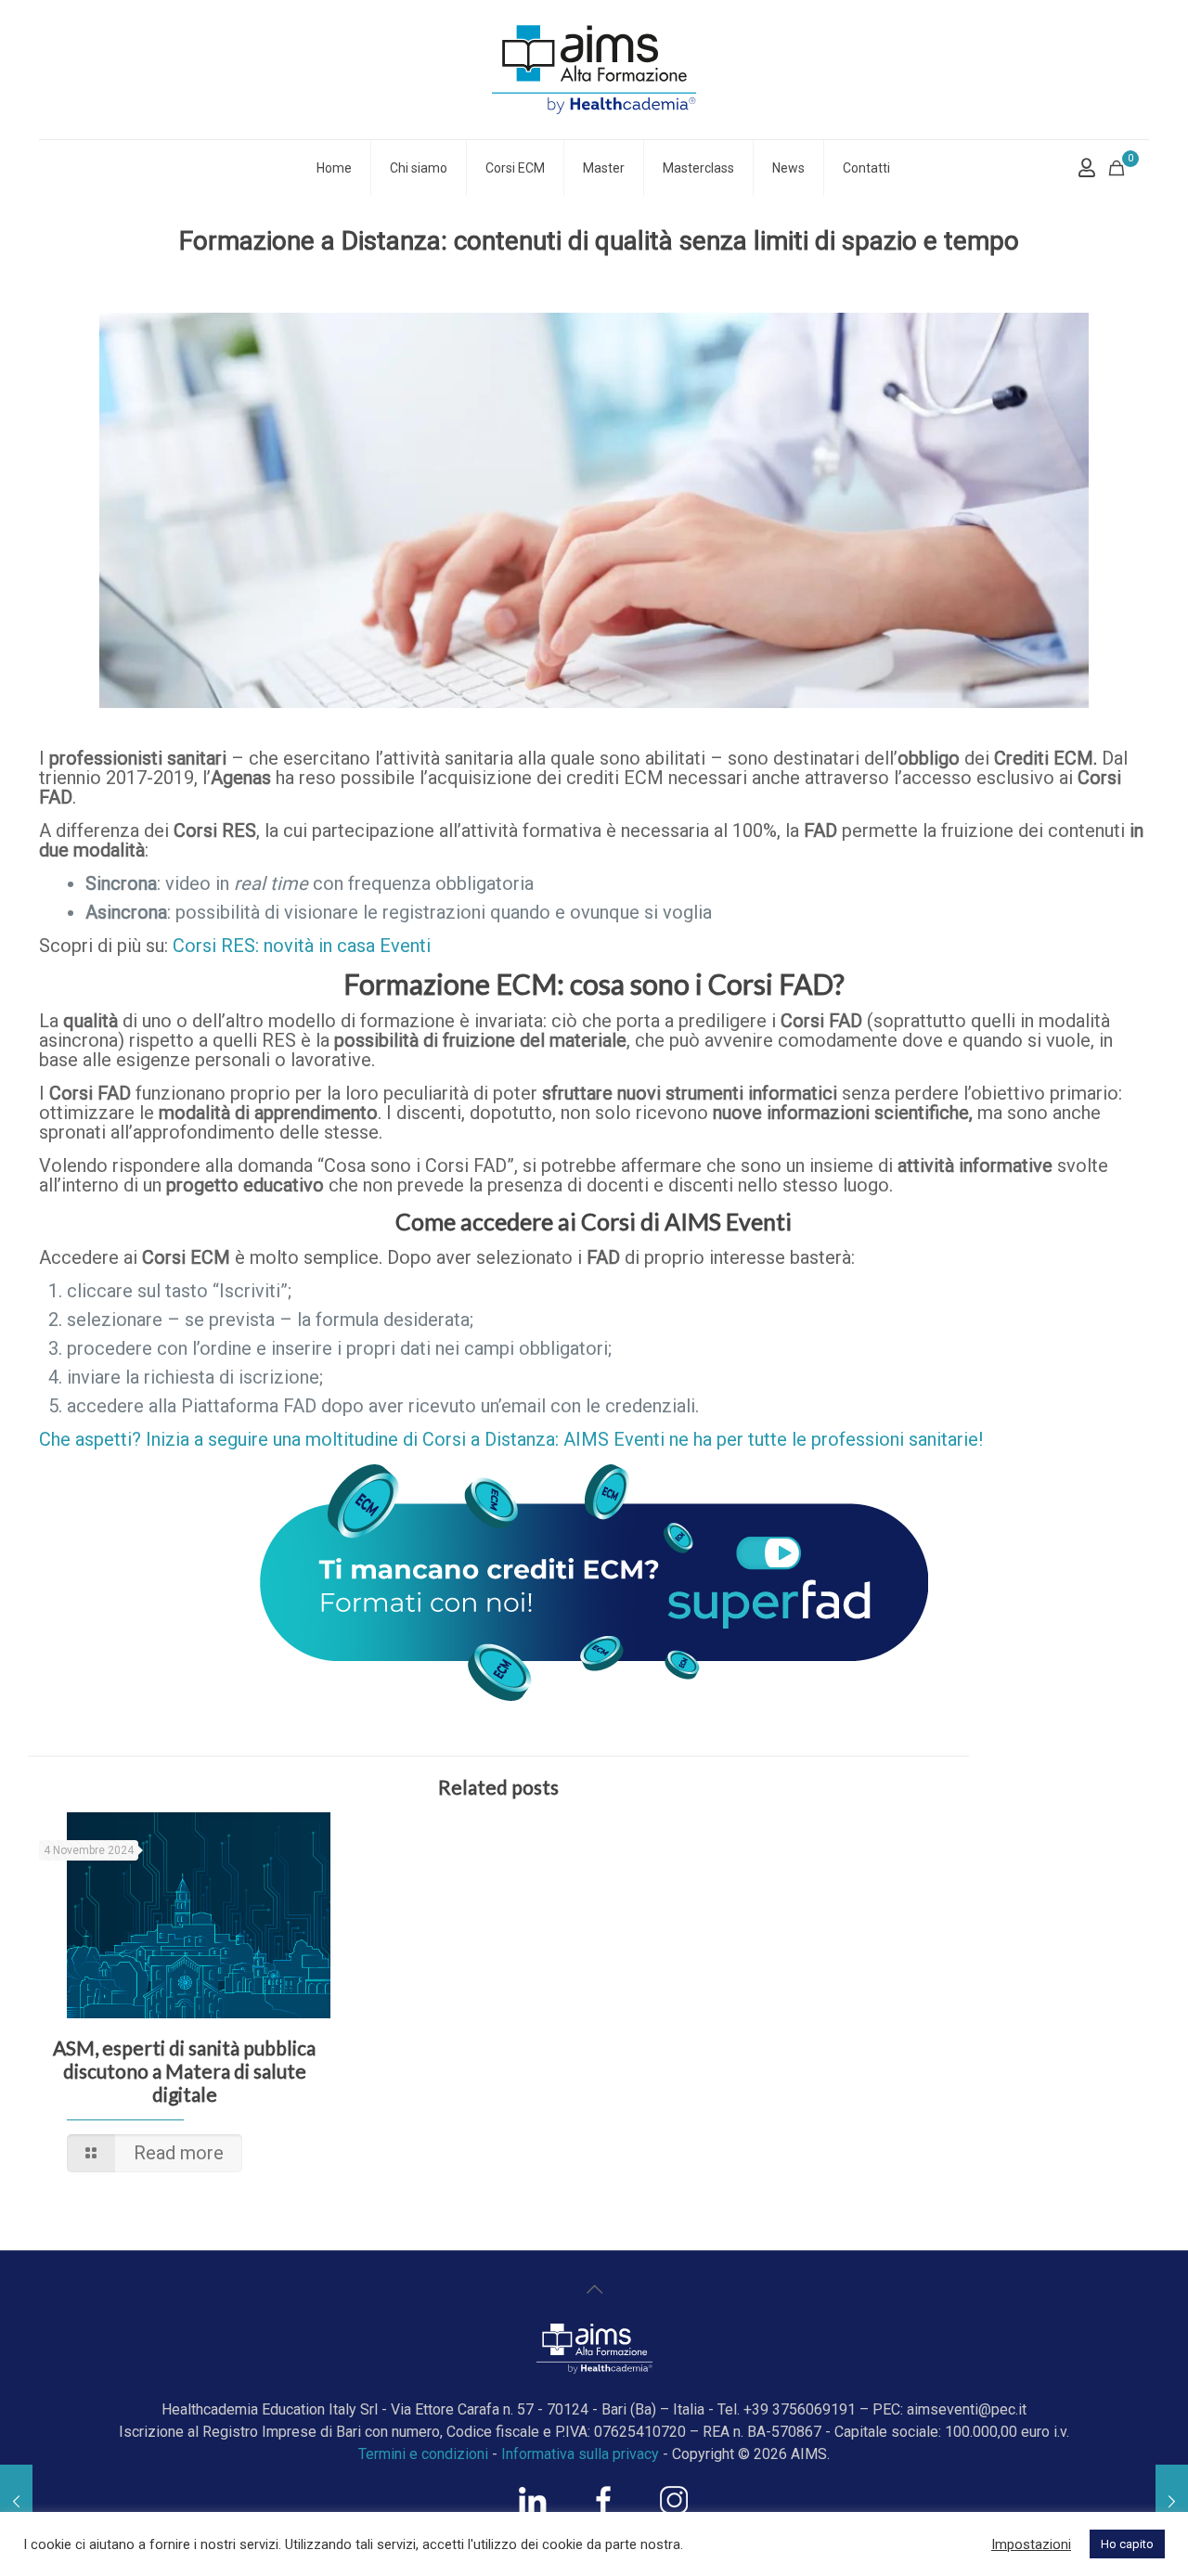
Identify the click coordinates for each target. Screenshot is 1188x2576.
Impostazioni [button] (1031, 2544)
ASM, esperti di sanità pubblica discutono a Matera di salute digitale (184, 2071)
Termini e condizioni (423, 2454)
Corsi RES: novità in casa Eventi (302, 946)
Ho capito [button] (1127, 2544)
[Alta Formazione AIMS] (594, 70)
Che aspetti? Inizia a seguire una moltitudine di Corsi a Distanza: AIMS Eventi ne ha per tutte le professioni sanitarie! (511, 1439)
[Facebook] (603, 2509)
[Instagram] (674, 2509)
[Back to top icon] (594, 2289)
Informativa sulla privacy (580, 2454)
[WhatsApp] (533, 2509)
